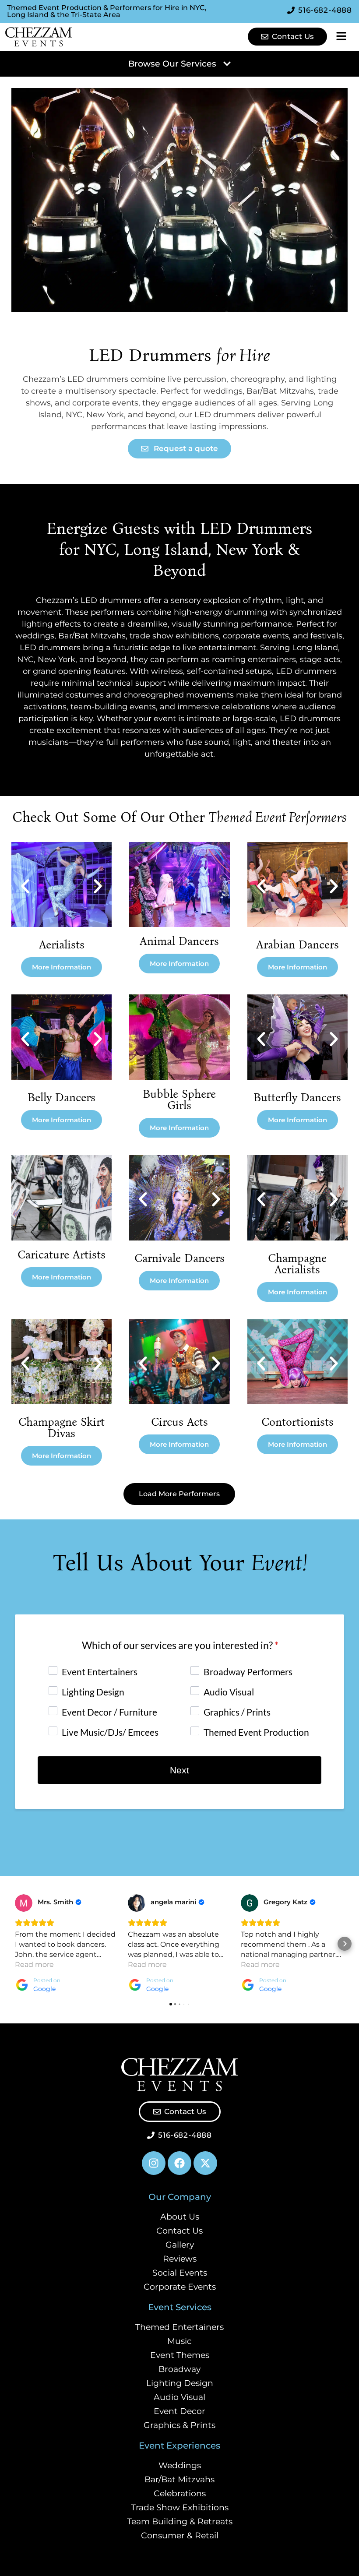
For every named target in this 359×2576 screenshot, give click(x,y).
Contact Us (179, 2231)
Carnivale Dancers (179, 1258)
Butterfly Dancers (297, 1098)
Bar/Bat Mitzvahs (179, 2479)
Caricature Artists (62, 1255)
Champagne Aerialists (297, 1264)
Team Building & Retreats (180, 2521)
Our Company (180, 2197)
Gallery (180, 2245)
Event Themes (180, 2355)
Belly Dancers (62, 1098)
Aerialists (62, 945)
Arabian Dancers (297, 945)
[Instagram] (154, 2163)
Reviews (180, 2259)
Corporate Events (180, 2287)
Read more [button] (34, 1965)
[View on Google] (24, 1903)
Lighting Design (180, 2383)
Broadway (179, 2369)
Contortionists (297, 1422)
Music (179, 2341)
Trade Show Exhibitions (180, 2507)
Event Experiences (179, 2446)
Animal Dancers (179, 941)
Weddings (180, 2465)
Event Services (180, 2307)
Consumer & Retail (180, 2535)
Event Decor (179, 2411)
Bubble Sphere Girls (179, 1100)
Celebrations (180, 2493)
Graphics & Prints (179, 2425)
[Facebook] (179, 2163)
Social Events (180, 2273)
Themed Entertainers (179, 2327)
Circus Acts (179, 1422)
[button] (25, 886)
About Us (180, 2217)
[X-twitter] (205, 2163)
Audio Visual (179, 2397)
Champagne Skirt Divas (62, 1428)
